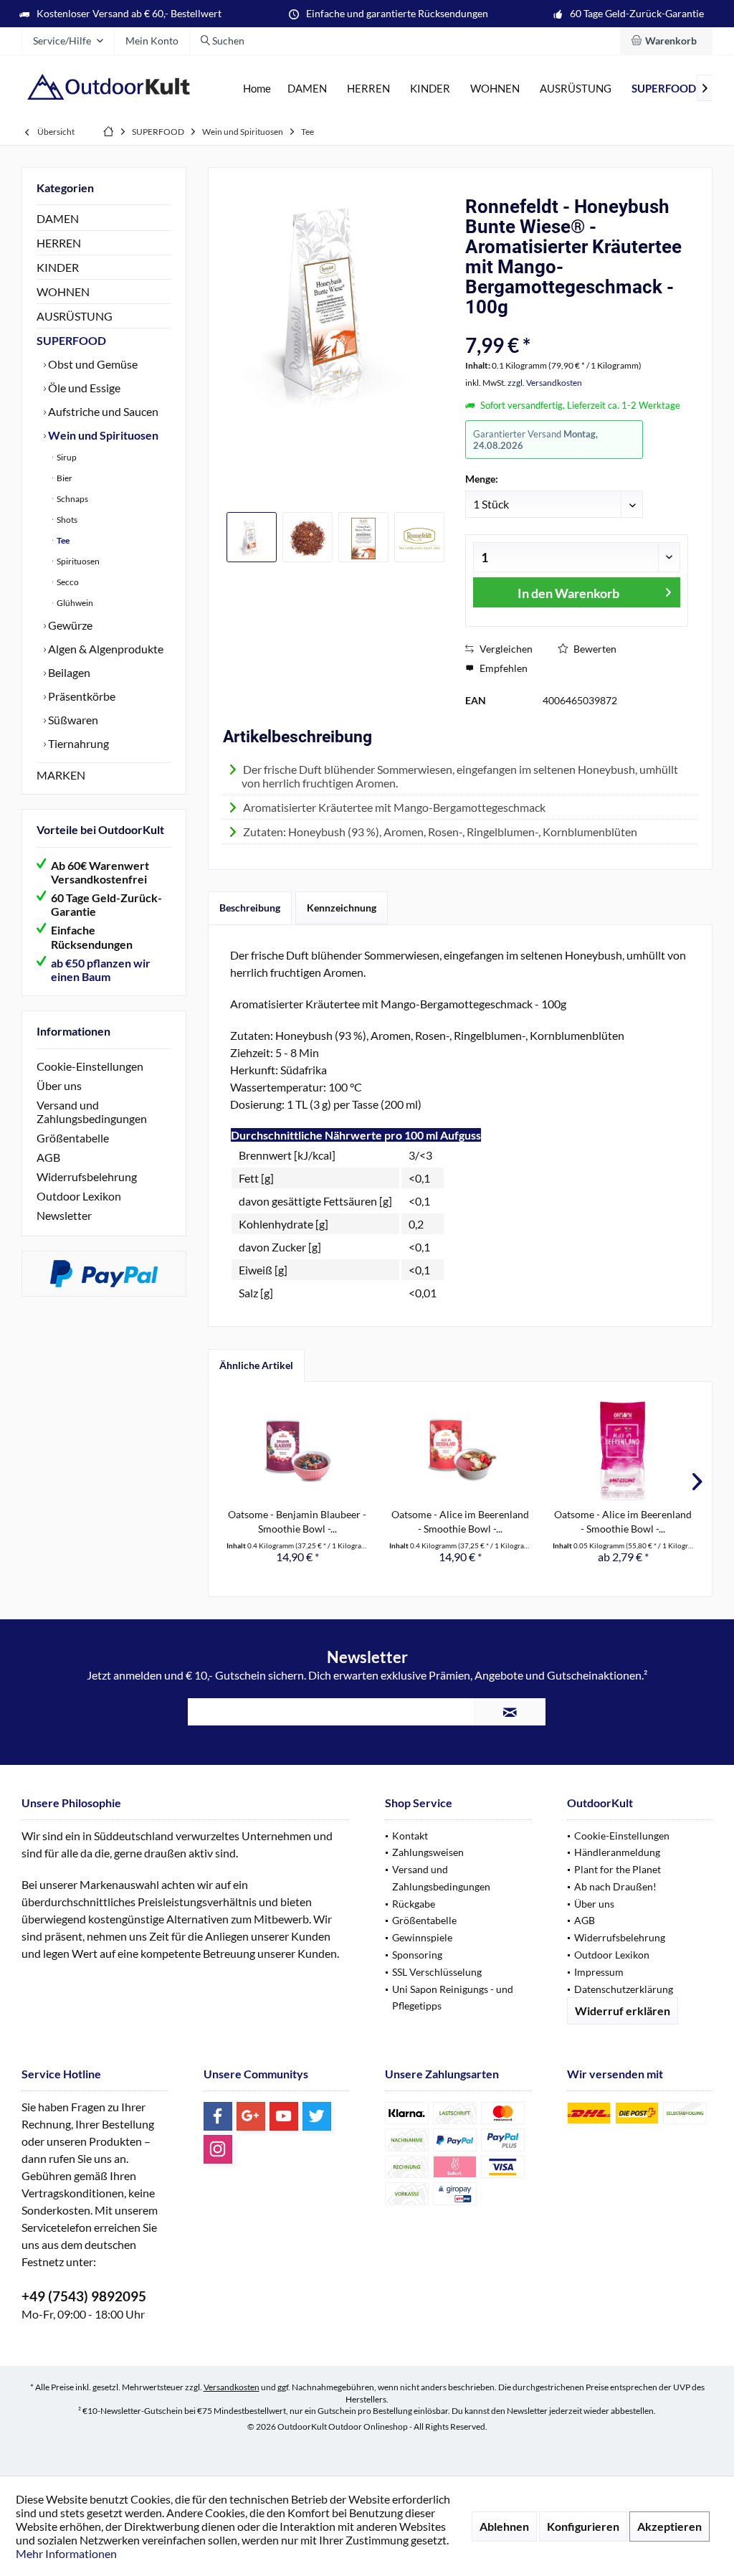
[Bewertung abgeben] (577, 326)
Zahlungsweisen (428, 1852)
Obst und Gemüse (92, 364)
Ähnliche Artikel (256, 1365)
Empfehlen (502, 668)
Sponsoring (417, 1955)
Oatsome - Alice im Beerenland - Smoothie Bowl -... (460, 1521)
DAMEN (58, 218)
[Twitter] (317, 2116)
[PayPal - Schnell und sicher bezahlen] (104, 1274)
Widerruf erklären (623, 2011)
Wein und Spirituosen (102, 435)
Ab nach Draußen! (615, 1886)
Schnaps (72, 499)
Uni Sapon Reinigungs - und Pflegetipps (453, 1998)
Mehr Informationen (66, 2553)
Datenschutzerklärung (624, 1989)
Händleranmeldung (617, 1852)
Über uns (59, 1085)
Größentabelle (73, 1138)
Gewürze (69, 625)
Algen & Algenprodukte (105, 649)
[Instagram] (218, 2149)
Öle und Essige (83, 388)
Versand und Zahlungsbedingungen (92, 1112)
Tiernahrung (77, 743)
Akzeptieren (669, 2526)
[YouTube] (284, 2116)
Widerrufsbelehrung (87, 1176)
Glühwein (74, 603)
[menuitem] (666, 41)
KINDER (58, 267)
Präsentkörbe (81, 696)
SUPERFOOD (71, 340)
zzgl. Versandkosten (545, 383)
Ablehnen (504, 2526)
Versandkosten (232, 2387)
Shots (66, 520)
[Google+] (251, 2116)
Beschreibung (250, 908)
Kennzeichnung (342, 908)
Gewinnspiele (422, 1937)
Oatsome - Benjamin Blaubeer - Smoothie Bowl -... (297, 1521)
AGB (48, 1157)
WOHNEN (63, 292)
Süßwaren (72, 720)
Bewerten (594, 649)
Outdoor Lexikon (79, 1196)
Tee (62, 540)
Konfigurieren (583, 2526)
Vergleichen (505, 649)
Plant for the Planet (618, 1869)
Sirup (66, 457)
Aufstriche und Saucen (102, 411)
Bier (64, 478)
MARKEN (61, 775)
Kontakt (410, 1836)
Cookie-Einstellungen (90, 1066)
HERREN (59, 243)
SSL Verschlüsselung (437, 1972)
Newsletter (64, 1215)
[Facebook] (218, 2116)
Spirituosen (77, 561)
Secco (67, 582)
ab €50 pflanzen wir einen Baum (101, 970)
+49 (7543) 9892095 (84, 2296)
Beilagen (68, 672)
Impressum (599, 1972)
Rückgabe (414, 1904)
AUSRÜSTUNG (75, 316)
